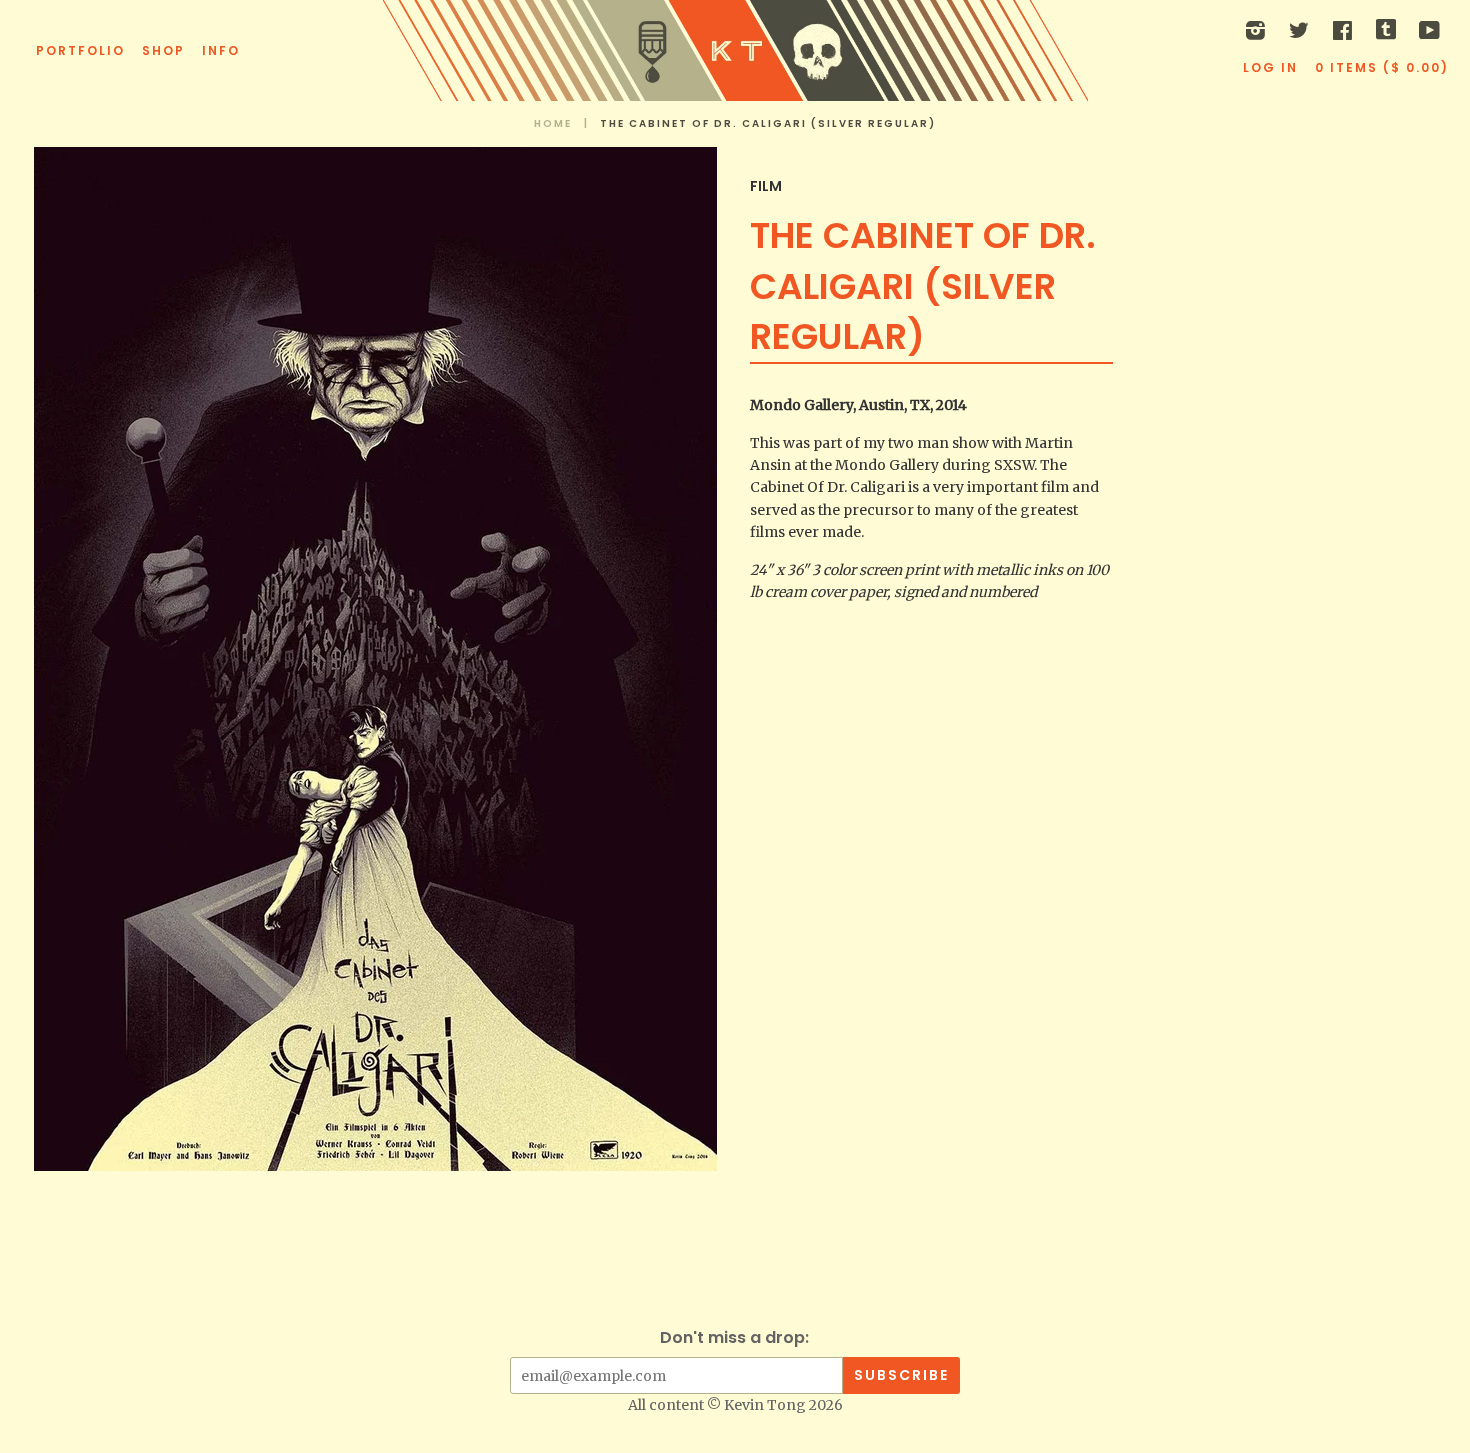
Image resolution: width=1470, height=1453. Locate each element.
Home (553, 123)
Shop (163, 50)
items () (1382, 67)
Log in (1270, 67)
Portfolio (80, 50)
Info (221, 50)
